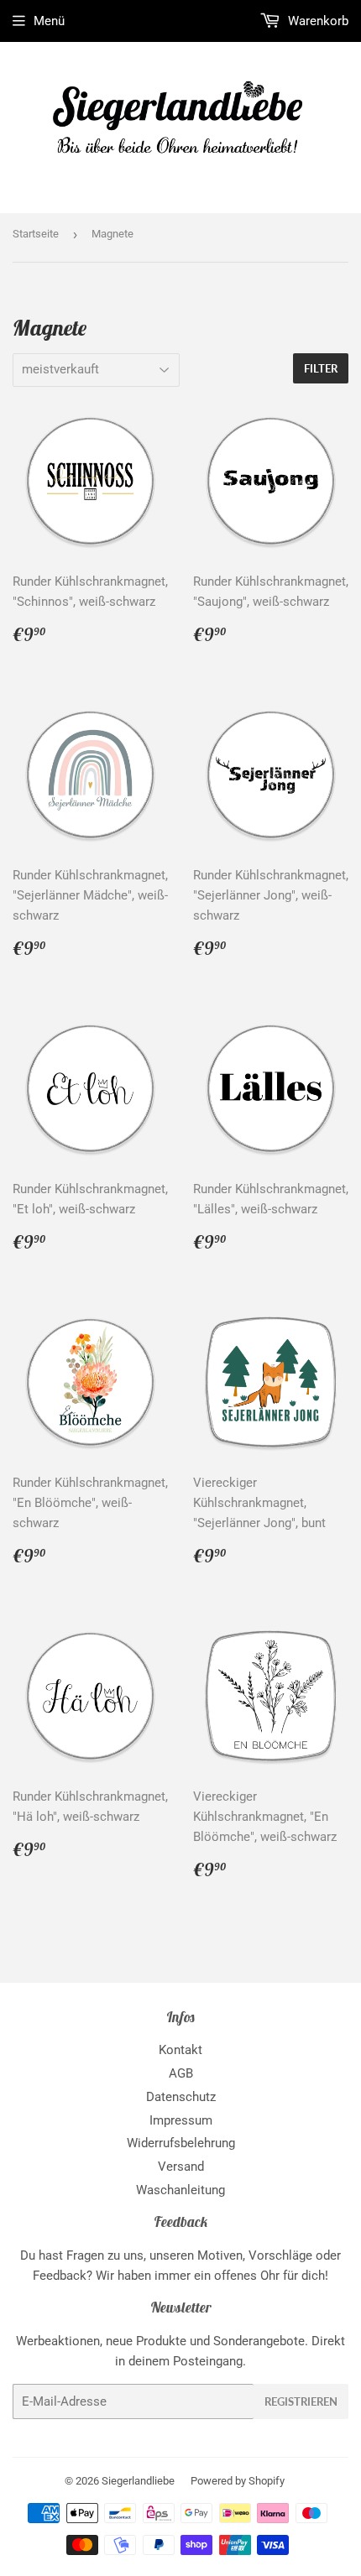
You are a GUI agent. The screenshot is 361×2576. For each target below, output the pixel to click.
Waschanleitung (180, 2190)
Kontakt (180, 2050)
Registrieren (301, 2401)
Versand (181, 2167)
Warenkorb (317, 21)
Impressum (181, 2120)
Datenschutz (181, 2097)
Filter (321, 368)
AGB (181, 2073)
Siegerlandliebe (138, 2481)
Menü (49, 21)
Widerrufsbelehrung (181, 2143)
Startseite (36, 234)
